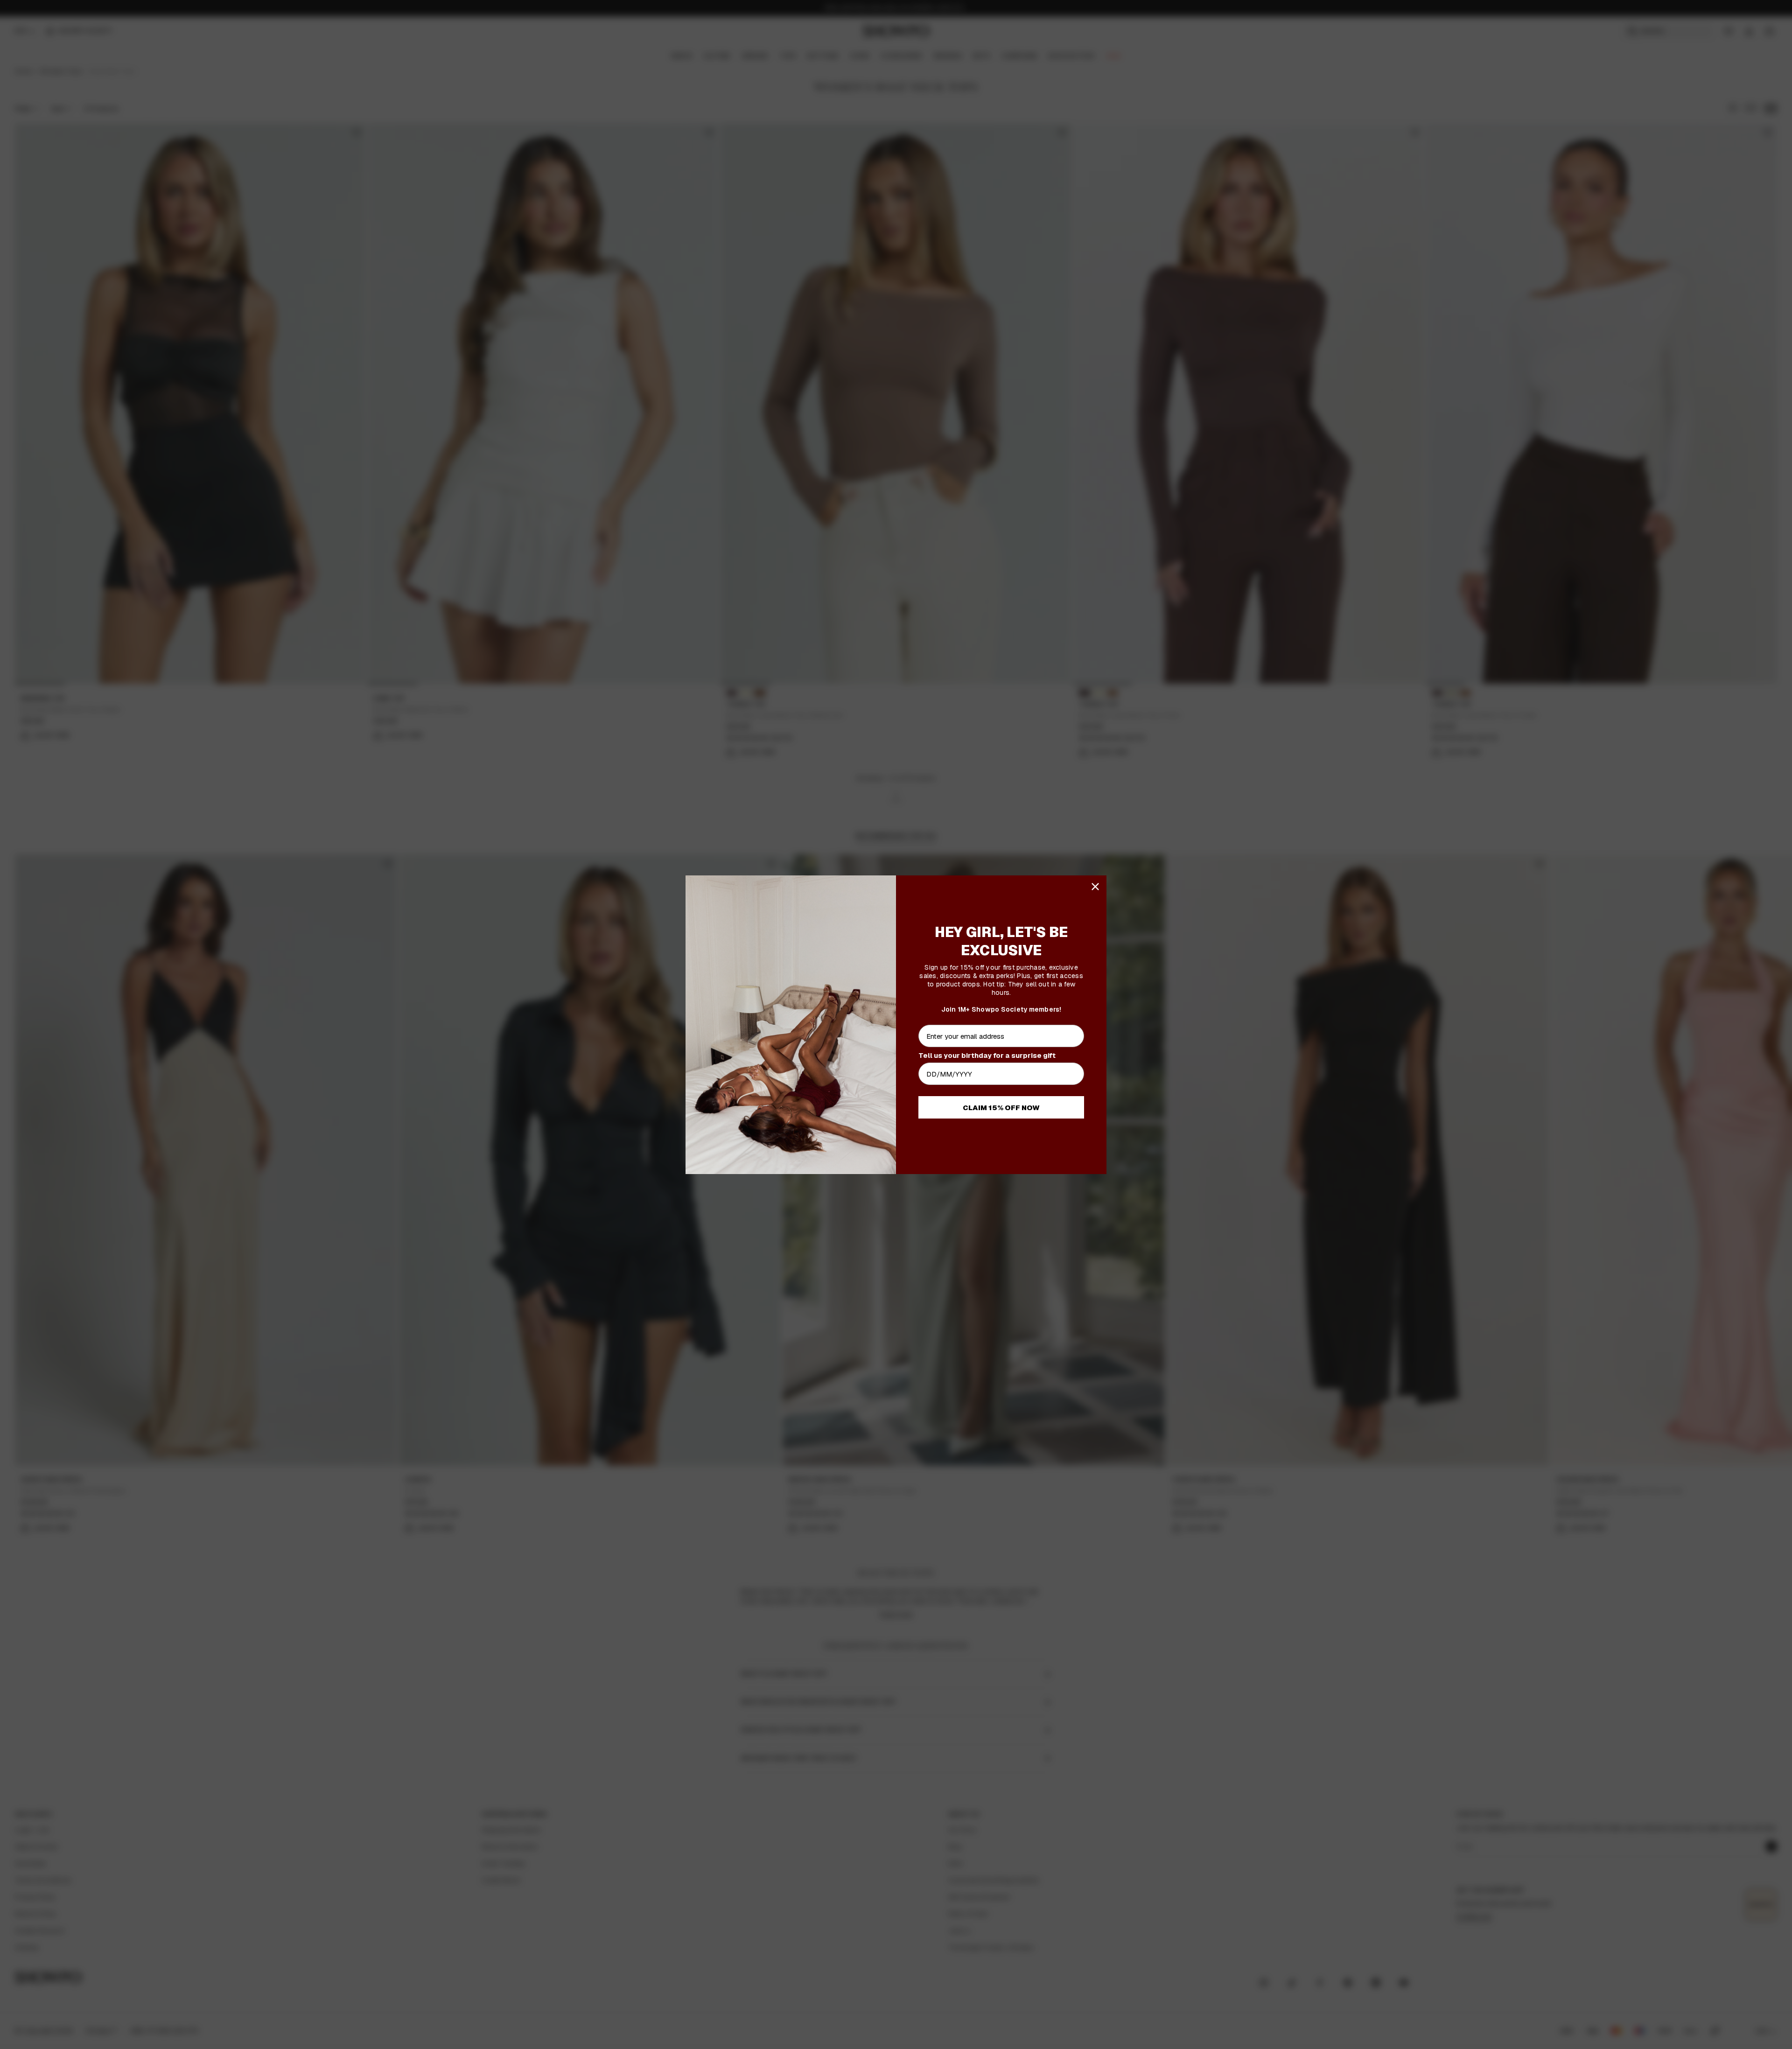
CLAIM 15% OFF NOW (1001, 1108)
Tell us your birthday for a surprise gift (987, 1055)
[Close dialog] (1095, 887)
